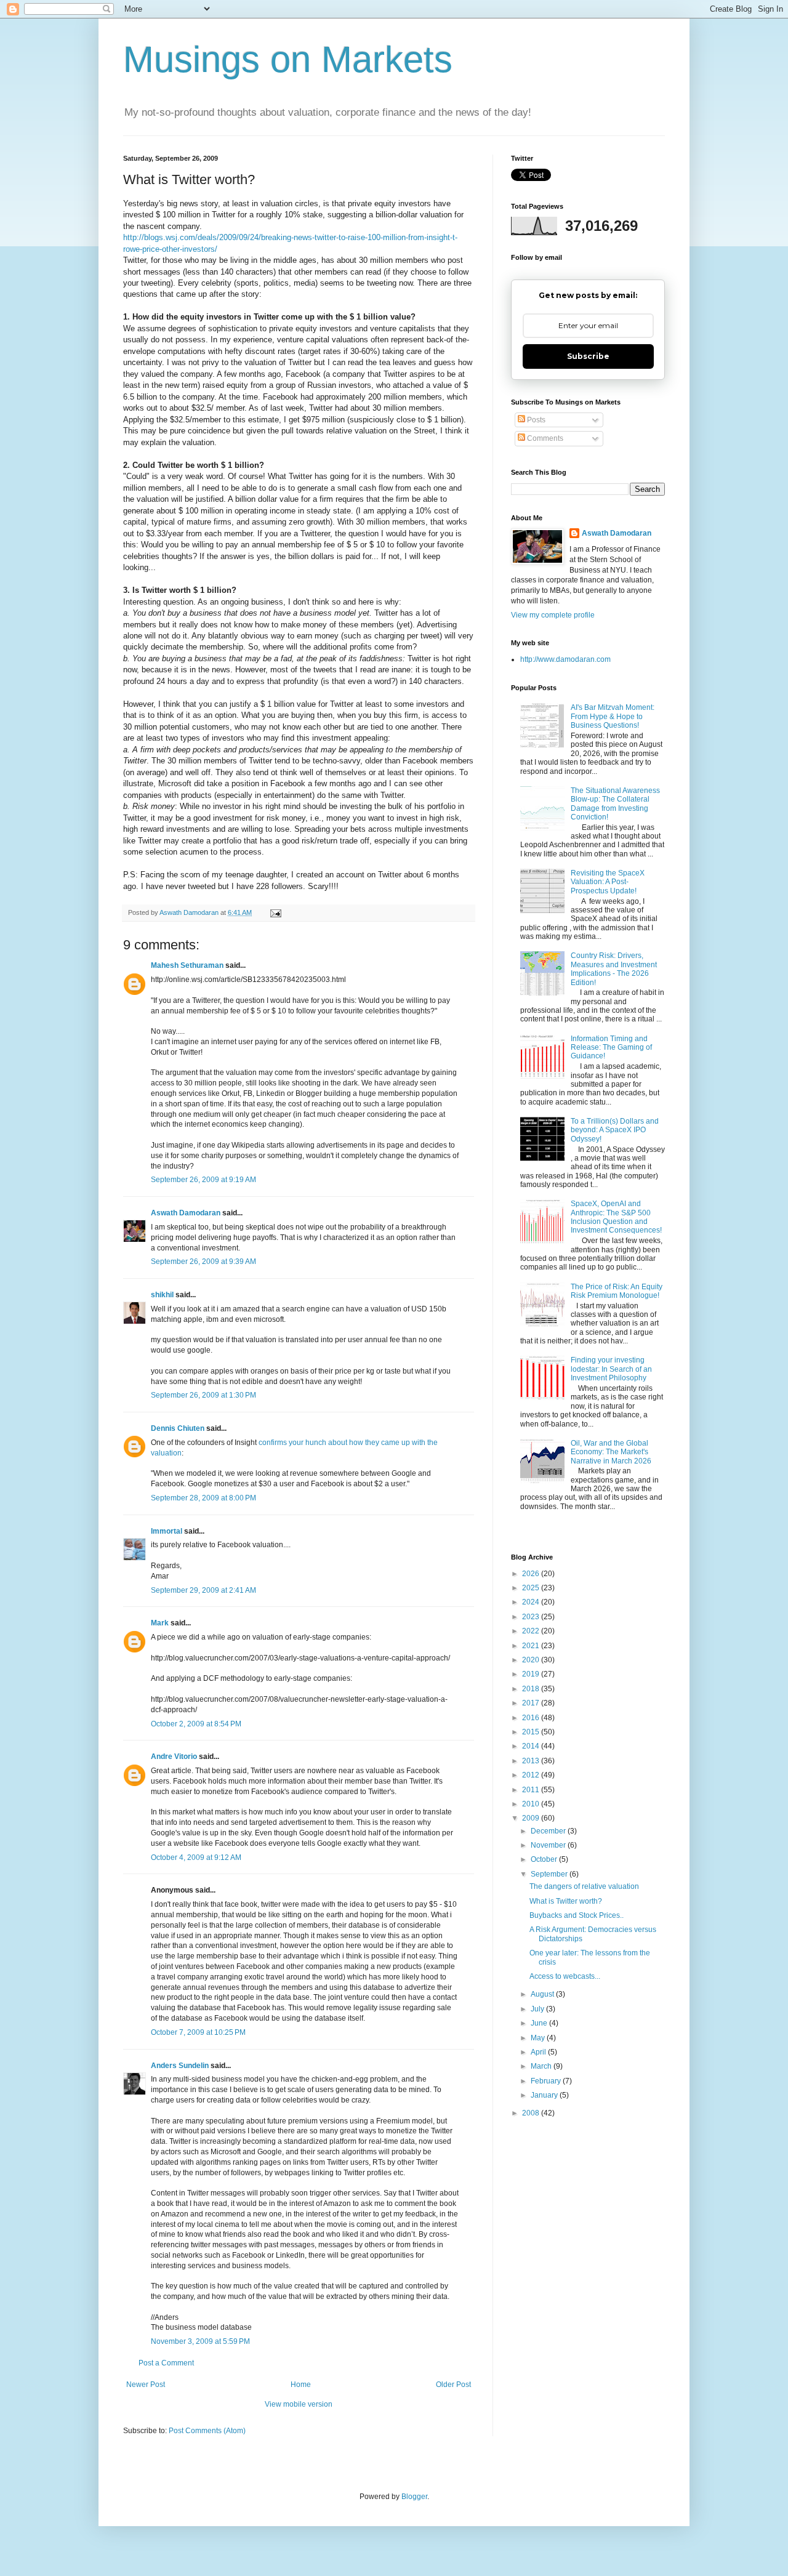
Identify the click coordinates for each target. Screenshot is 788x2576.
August (543, 1994)
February (547, 2081)
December (549, 1831)
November (549, 1845)
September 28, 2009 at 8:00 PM (203, 1498)
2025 (532, 1588)
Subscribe (588, 356)
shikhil (162, 1295)
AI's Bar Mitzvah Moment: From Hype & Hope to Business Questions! (613, 716)
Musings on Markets (288, 59)
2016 (532, 1718)
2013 (532, 1761)
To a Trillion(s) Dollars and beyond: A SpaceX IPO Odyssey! (615, 1130)
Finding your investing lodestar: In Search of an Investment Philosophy (611, 1369)
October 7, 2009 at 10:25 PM (198, 2032)
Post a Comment (166, 2363)
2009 (532, 1818)
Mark (160, 1623)
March (542, 2066)
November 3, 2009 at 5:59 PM (200, 2341)
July (538, 2009)
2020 (532, 1660)
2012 (532, 1775)
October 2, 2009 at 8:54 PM (196, 1724)
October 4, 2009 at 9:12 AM (196, 1858)
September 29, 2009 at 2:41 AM (203, 1590)
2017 (532, 1703)
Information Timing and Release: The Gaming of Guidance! (611, 1048)
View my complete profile (553, 615)
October (545, 1859)
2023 (532, 1617)
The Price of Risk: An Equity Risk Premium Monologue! (617, 1291)
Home (301, 2385)
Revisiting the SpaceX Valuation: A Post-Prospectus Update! (608, 882)
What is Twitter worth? (566, 1901)
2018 (532, 1689)
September (550, 1874)
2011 (532, 1790)
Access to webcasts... (565, 1976)
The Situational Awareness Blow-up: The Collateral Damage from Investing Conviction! (615, 804)
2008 (532, 2113)
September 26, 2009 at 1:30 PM (203, 1395)
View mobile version (299, 2404)
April (539, 2052)
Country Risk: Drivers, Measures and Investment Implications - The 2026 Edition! (614, 969)
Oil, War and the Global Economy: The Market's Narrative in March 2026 (611, 1452)
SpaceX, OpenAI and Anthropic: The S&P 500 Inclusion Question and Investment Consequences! (616, 1217)
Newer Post (146, 2385)
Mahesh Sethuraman (187, 965)
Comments (544, 438)
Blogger (414, 2497)
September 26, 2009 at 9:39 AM (203, 1262)
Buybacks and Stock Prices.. (577, 1915)
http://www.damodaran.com (565, 659)
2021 (532, 1646)
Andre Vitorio (174, 1757)
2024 (532, 1602)
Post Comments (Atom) (207, 2431)
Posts (535, 420)
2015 (532, 1732)
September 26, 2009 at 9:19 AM (203, 1180)
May (539, 2038)
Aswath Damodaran (186, 1213)
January (545, 2095)
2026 (532, 1574)
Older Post (453, 2385)
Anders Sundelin (180, 2066)
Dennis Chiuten (178, 1428)
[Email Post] (275, 912)
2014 (532, 1746)
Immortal (167, 1531)
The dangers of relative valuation (584, 1886)
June (540, 2023)
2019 (532, 1674)
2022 (532, 1631)
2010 (532, 1804)
